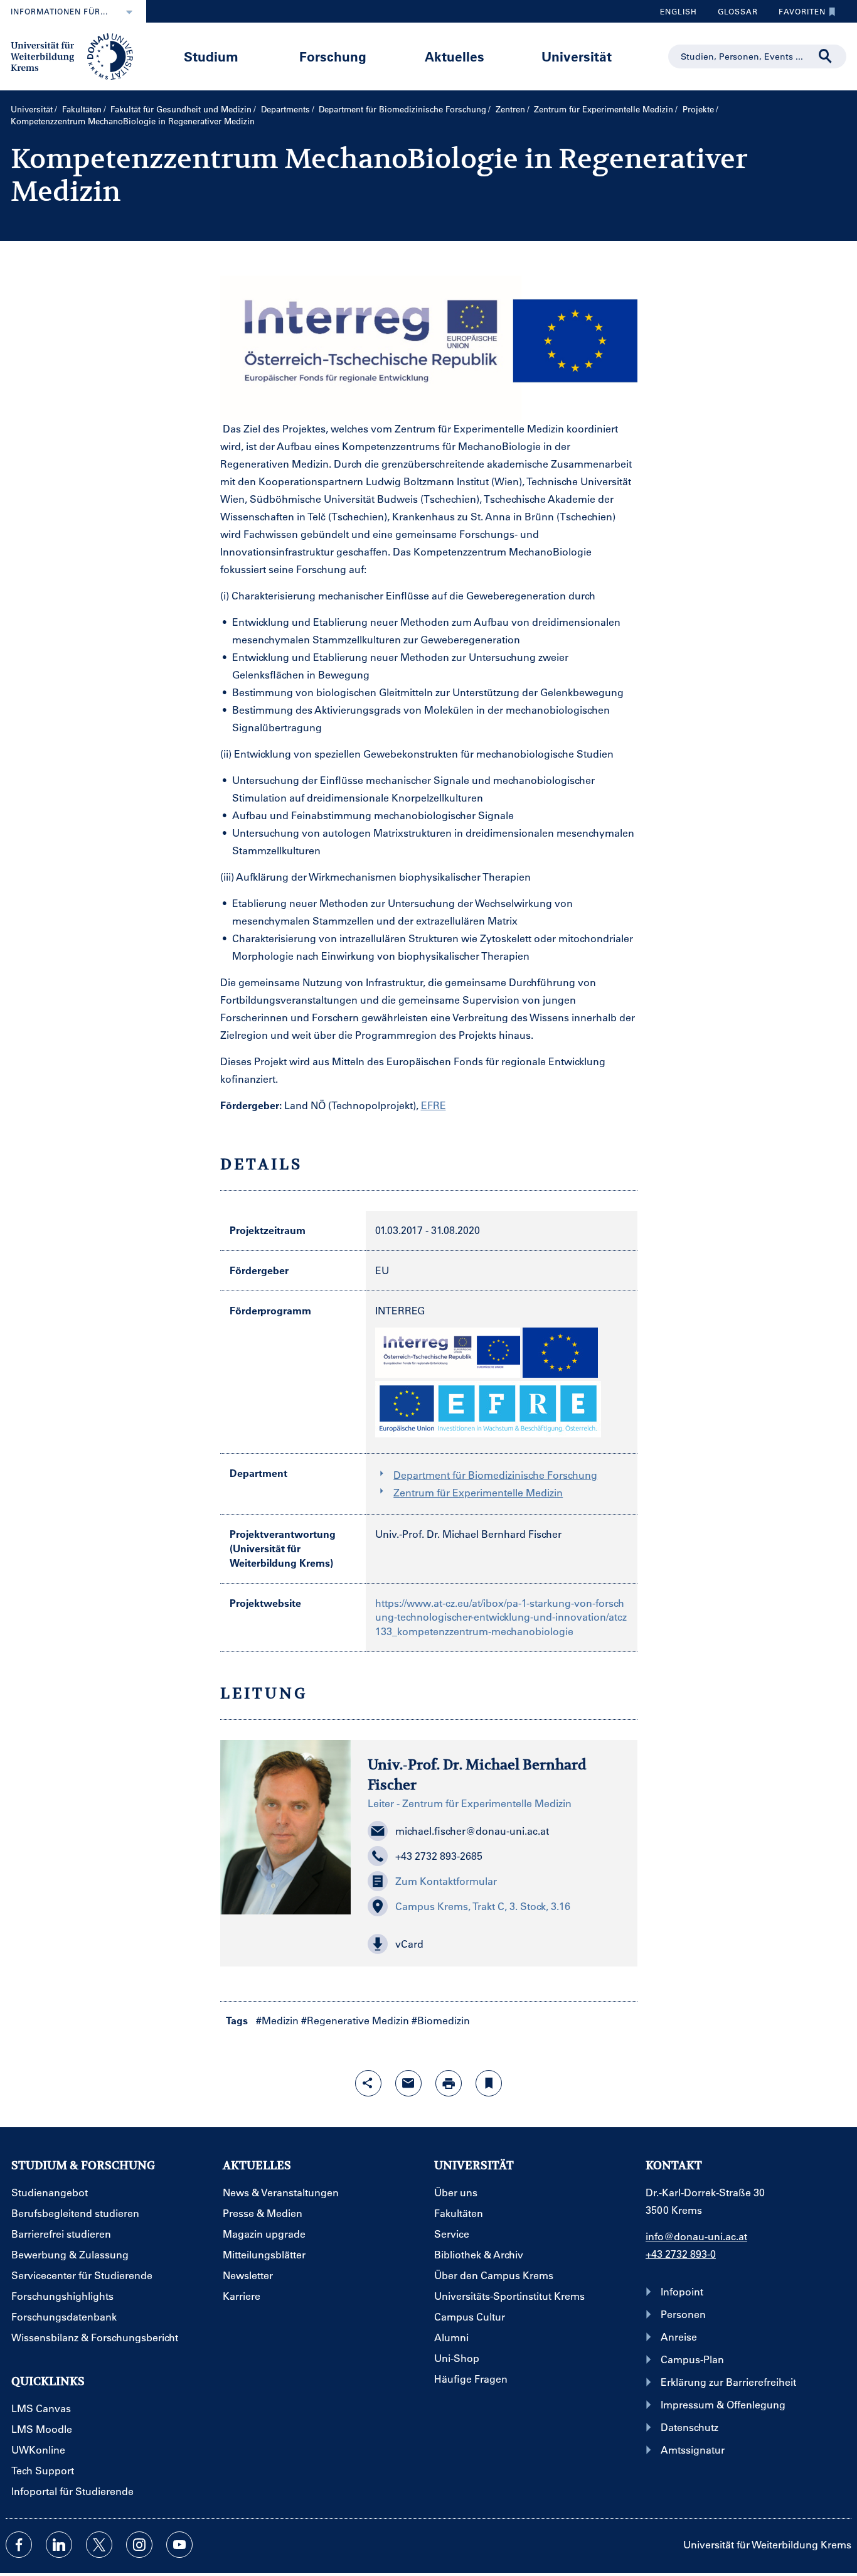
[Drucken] (449, 2083)
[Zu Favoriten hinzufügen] (489, 2083)
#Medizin (277, 2020)
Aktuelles (455, 56)
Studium (211, 56)
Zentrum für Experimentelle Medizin (604, 109)
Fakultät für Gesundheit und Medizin (181, 109)
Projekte (698, 109)
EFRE (434, 1105)
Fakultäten (82, 109)
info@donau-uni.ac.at (696, 2236)
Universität (577, 56)
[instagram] (139, 2545)
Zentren (510, 109)
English (679, 11)
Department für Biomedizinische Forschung (402, 109)
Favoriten (797, 14)
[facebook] (19, 2545)
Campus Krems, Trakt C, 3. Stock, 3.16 (483, 1906)
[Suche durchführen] (826, 56)
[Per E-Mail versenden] (408, 2083)
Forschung (333, 56)
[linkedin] (59, 2545)
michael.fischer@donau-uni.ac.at (472, 1831)
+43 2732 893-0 (681, 2254)
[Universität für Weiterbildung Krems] (78, 55)
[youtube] (179, 2545)
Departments (285, 109)
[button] (494, 1944)
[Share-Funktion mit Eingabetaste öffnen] (368, 2083)
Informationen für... (59, 11)
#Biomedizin (441, 2020)
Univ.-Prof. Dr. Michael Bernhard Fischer (468, 1534)
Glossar (733, 14)
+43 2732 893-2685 (439, 1856)
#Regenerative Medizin (355, 2020)
